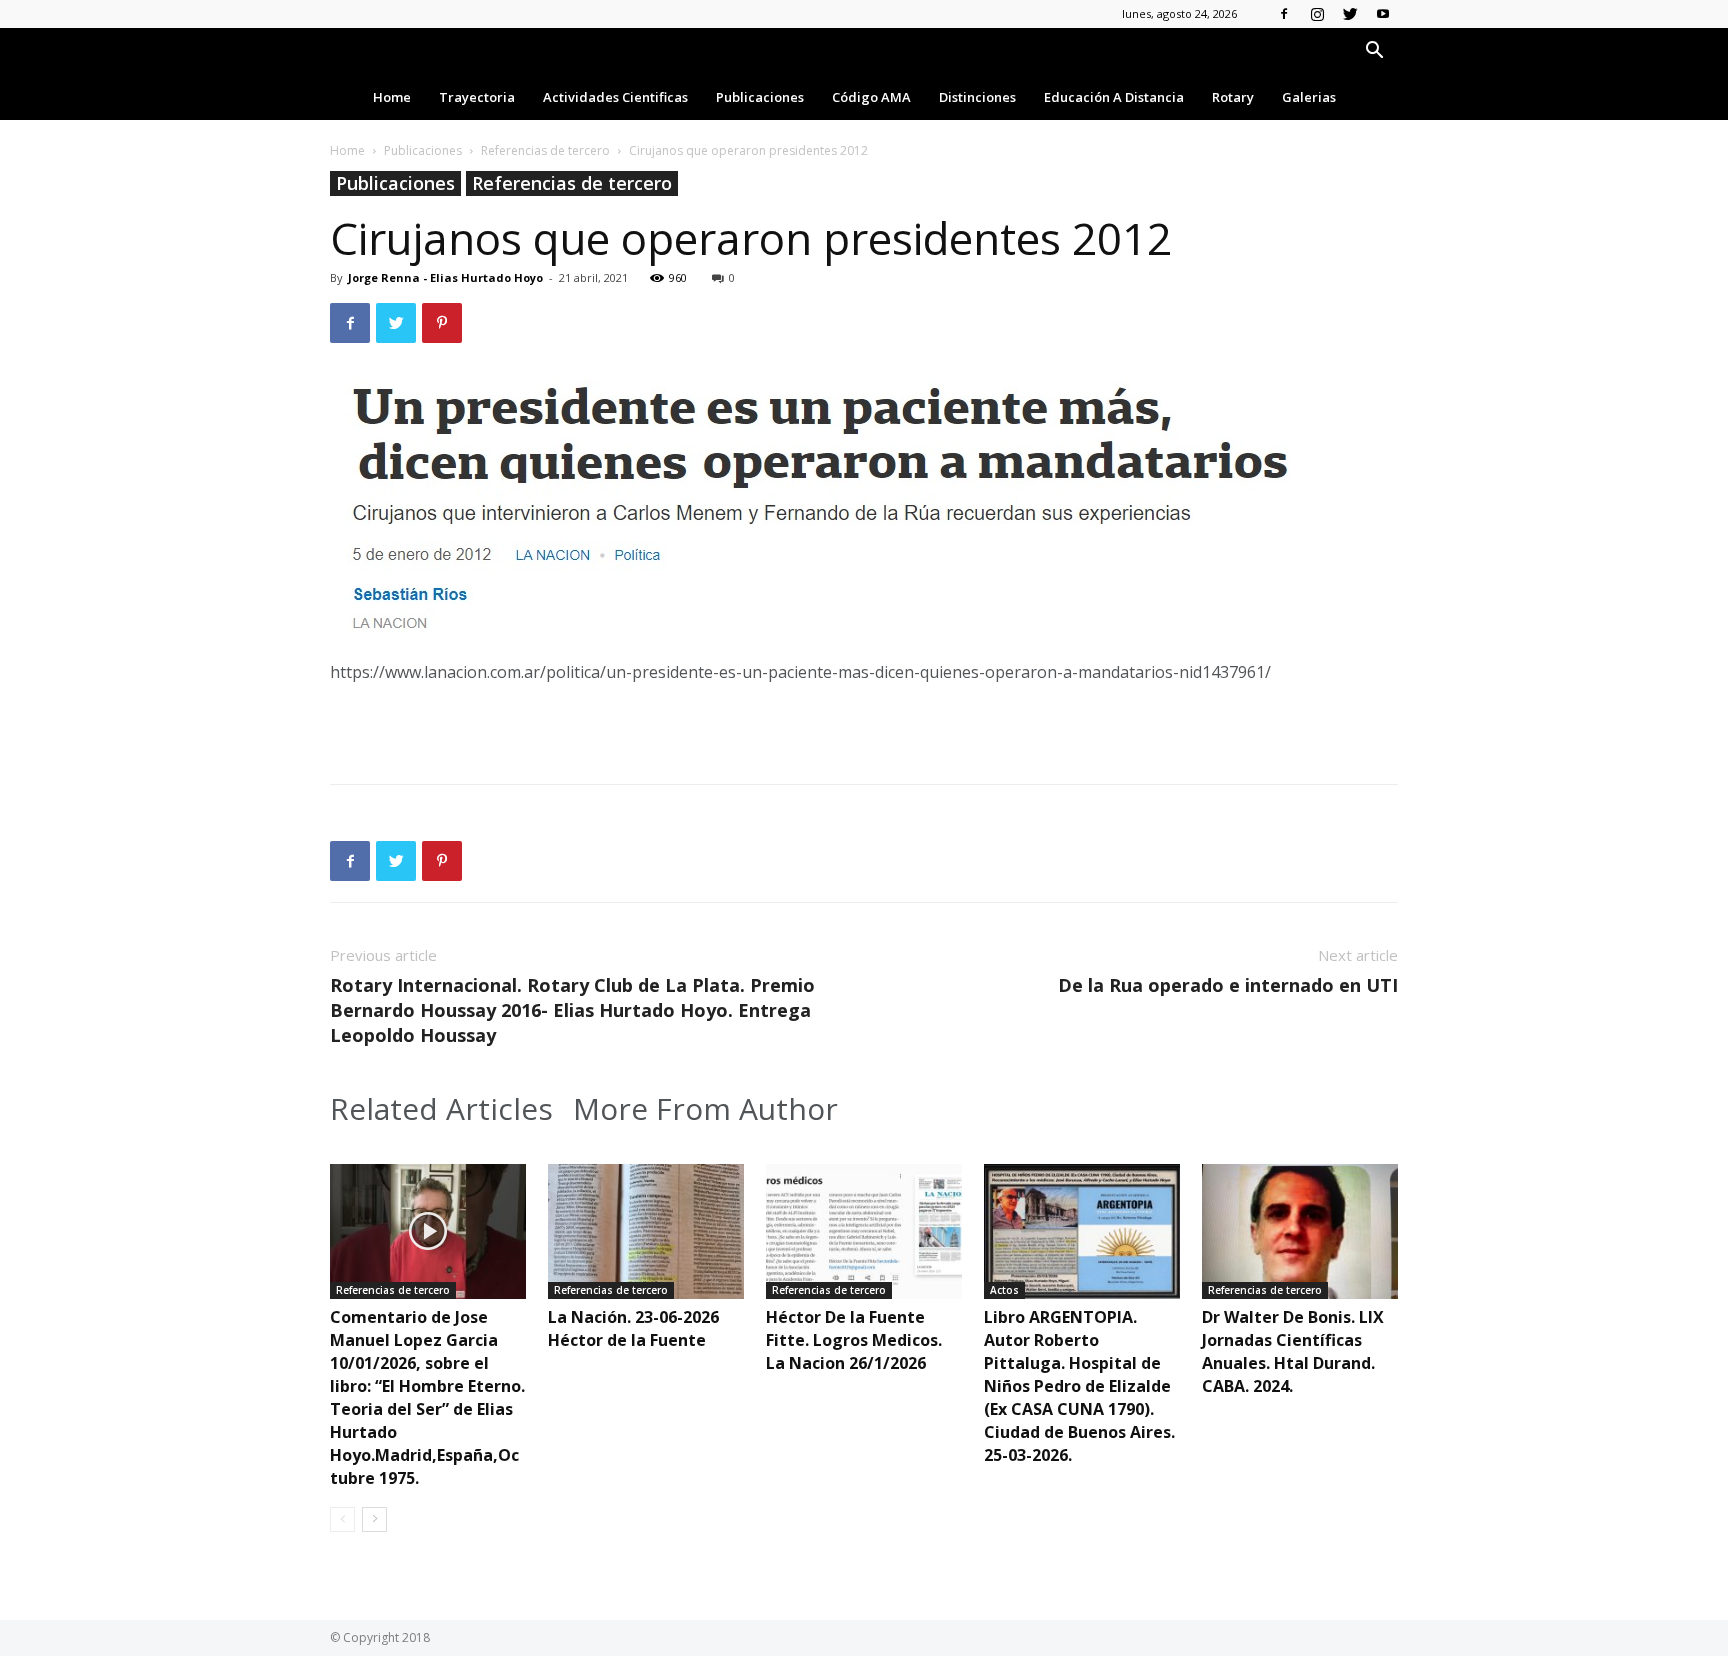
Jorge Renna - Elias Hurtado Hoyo (445, 277)
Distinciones (977, 97)
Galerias (1309, 97)
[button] (1374, 52)
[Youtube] (1383, 14)
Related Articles (441, 1109)
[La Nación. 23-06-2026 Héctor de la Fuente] (646, 1231)
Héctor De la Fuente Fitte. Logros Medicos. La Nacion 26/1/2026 (854, 1340)
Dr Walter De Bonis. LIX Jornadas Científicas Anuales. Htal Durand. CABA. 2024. (1293, 1351)
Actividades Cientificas (615, 97)
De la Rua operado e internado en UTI (1228, 985)
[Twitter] (1350, 14)
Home (392, 97)
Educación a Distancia (1114, 97)
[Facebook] (1284, 14)
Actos (1004, 1290)
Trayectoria (477, 97)
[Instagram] (1317, 14)
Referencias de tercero (545, 150)
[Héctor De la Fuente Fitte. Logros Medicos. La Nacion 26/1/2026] (864, 1231)
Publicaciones (760, 97)
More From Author (705, 1109)
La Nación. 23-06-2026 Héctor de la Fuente (633, 1328)
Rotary (1233, 97)
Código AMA (871, 97)
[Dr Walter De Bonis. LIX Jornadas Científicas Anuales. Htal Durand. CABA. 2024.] (1300, 1231)
